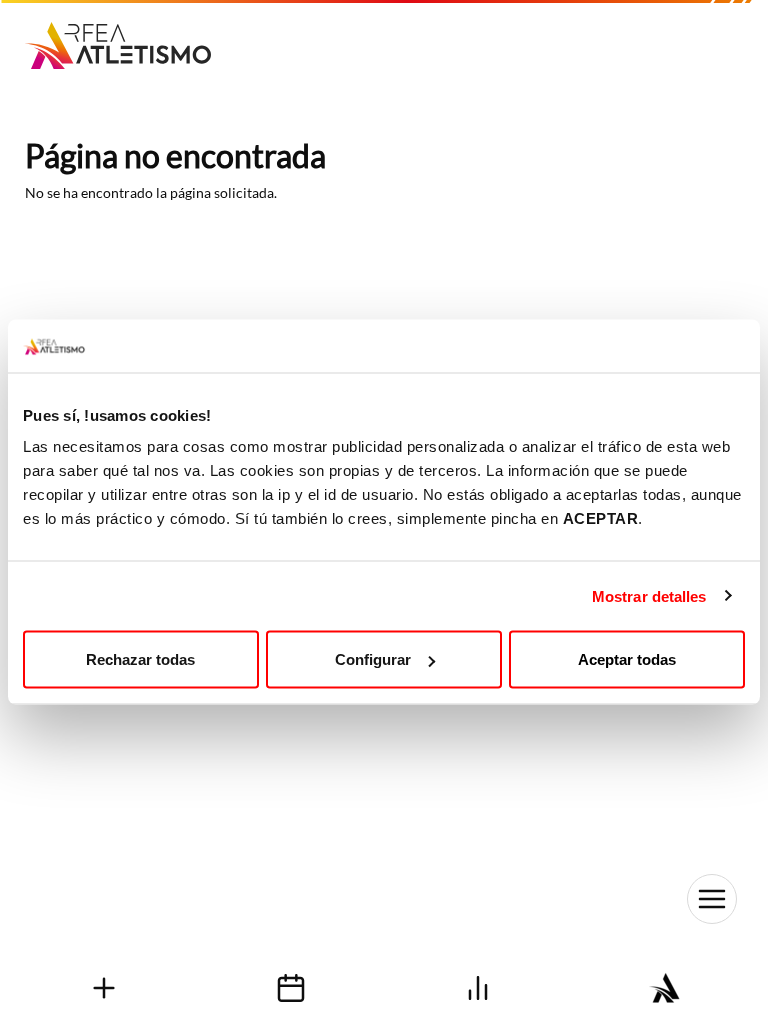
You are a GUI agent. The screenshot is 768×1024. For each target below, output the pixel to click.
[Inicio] (125, 38)
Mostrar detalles (649, 595)
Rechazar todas (140, 659)
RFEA (664, 987)
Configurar (373, 659)
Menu (712, 899)
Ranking (477, 987)
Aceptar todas (627, 659)
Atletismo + (103, 987)
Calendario (290, 987)
